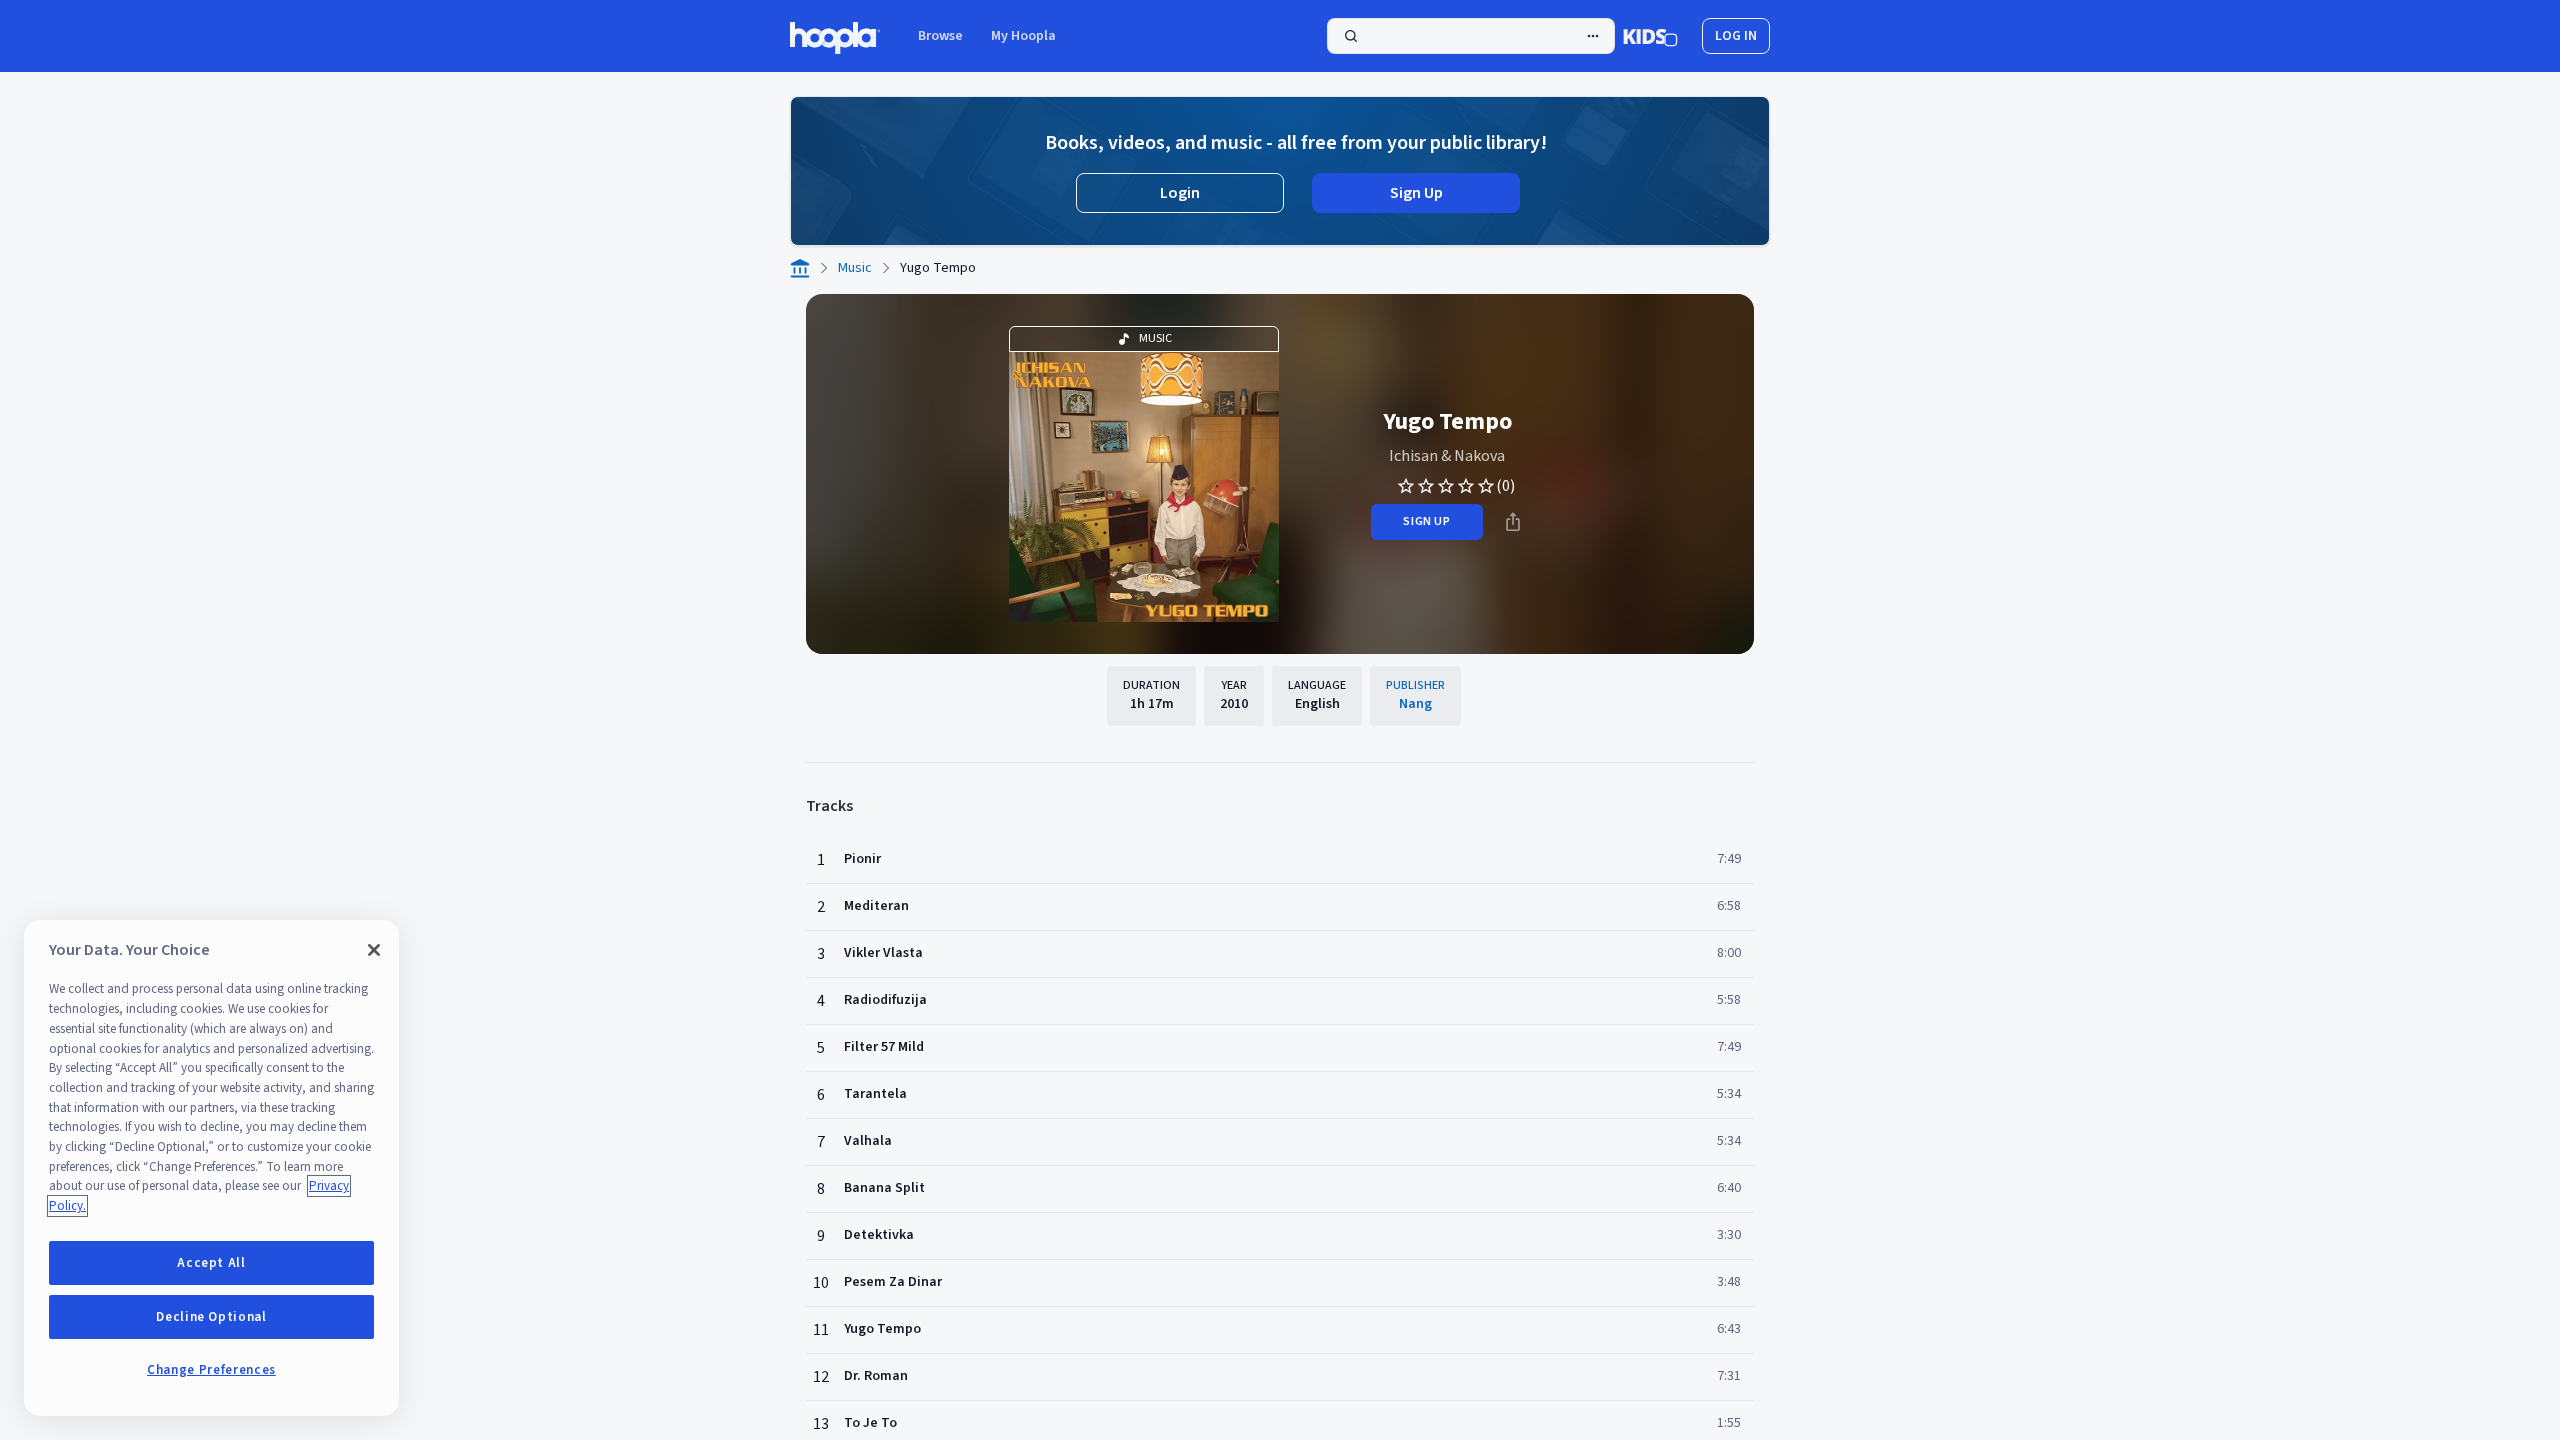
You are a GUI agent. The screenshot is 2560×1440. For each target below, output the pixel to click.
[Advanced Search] (1593, 36)
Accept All (211, 1263)
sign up (1426, 521)
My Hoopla (1023, 36)
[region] (211, 1168)
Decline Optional (211, 1317)
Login (1180, 193)
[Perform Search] (1471, 36)
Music (855, 268)
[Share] (1513, 522)
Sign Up (1416, 193)
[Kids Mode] (1650, 36)
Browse (940, 36)
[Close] (374, 950)
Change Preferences (211, 1370)
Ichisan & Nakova (1447, 456)
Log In (1736, 36)
